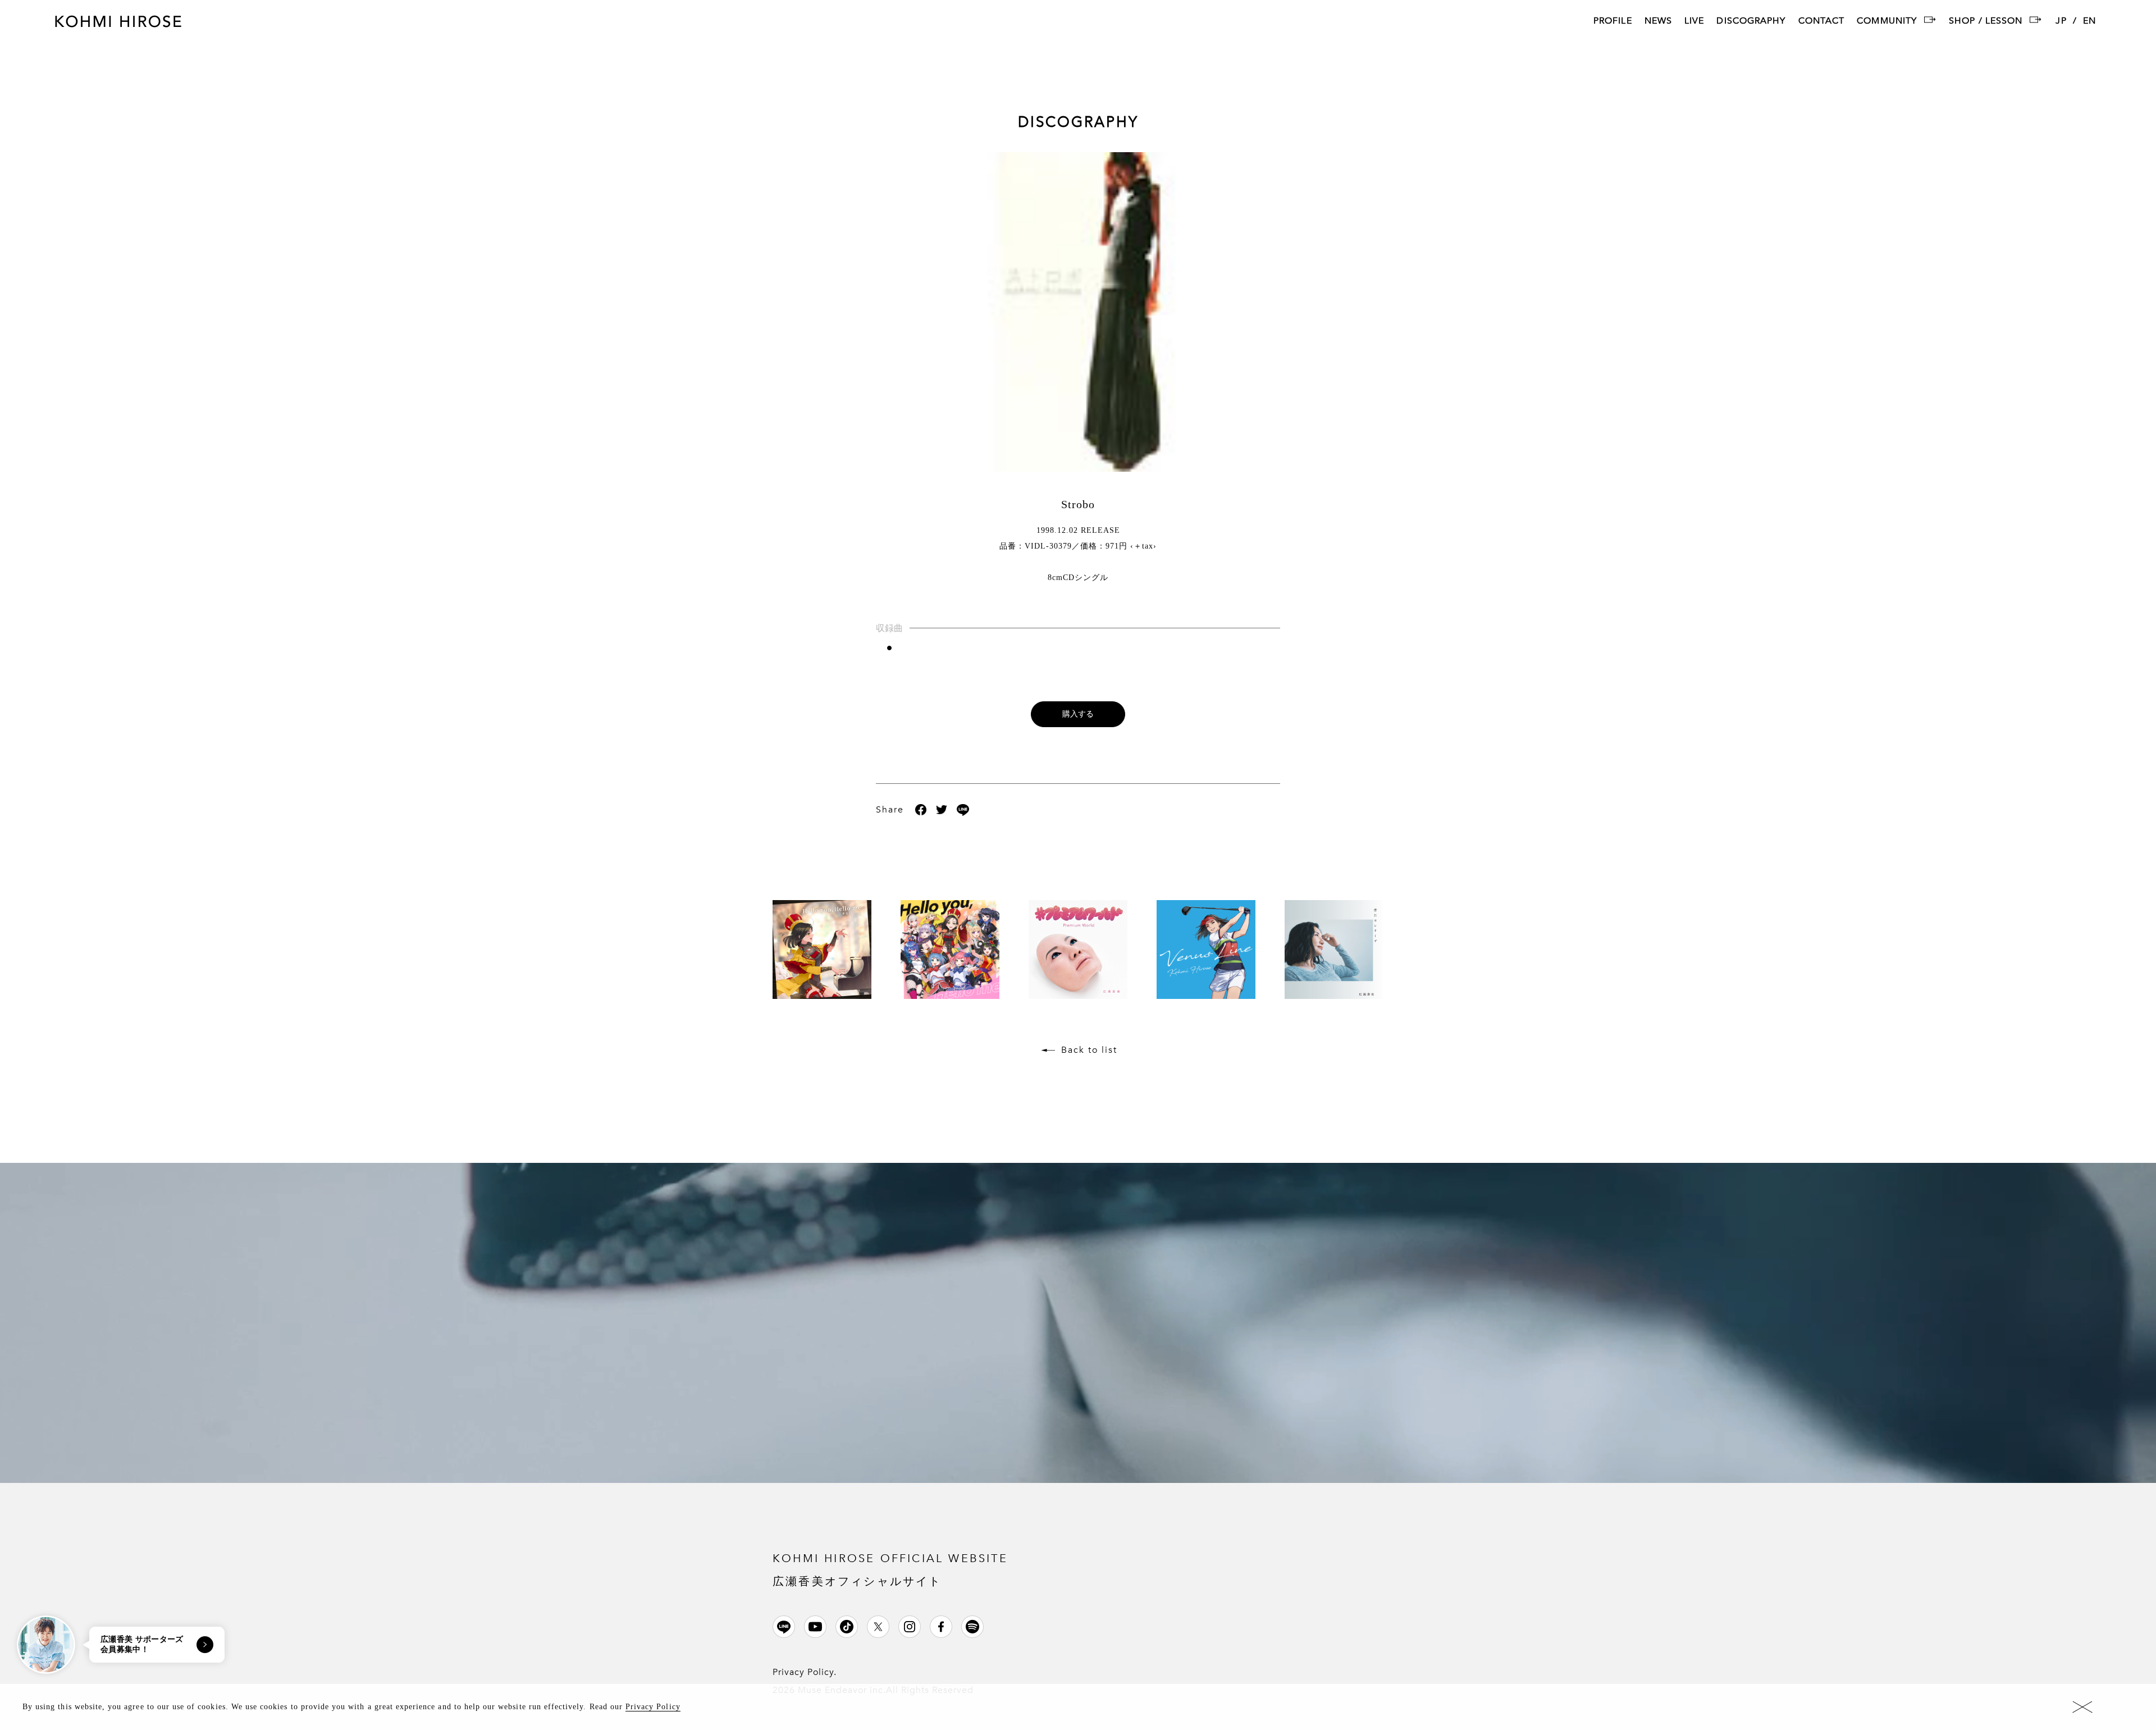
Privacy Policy (653, 1707)
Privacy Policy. (805, 1672)
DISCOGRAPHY (1751, 22)
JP (2061, 22)
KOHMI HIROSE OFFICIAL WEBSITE (890, 1569)
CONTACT (1822, 22)
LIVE (1694, 22)
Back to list (1089, 1050)
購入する (1078, 714)
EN (2089, 22)
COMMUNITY (1887, 22)
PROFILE (1613, 22)
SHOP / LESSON (1986, 22)
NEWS (1658, 22)
